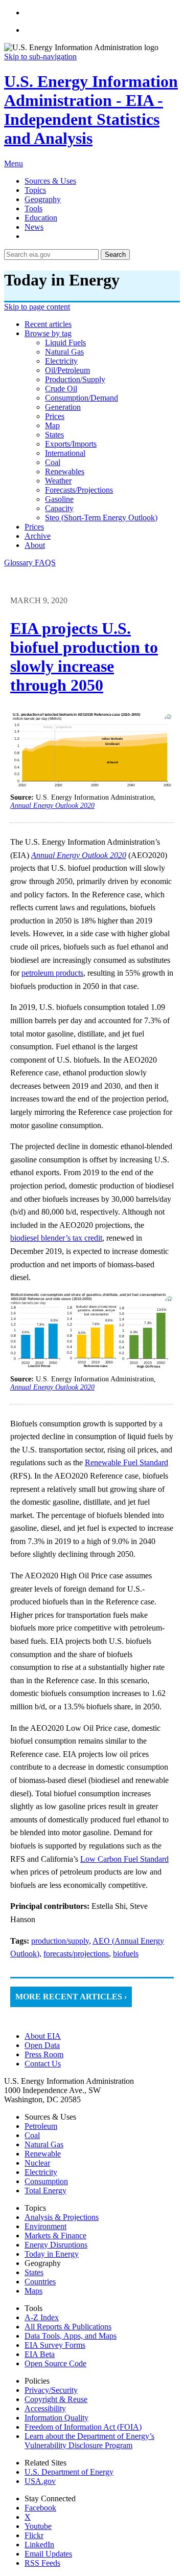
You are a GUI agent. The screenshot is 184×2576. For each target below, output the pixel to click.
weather (58, 481)
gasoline (59, 499)
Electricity (41, 2172)
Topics (35, 190)
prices (55, 416)
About (35, 545)
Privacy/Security (51, 2390)
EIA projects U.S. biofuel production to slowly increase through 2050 (84, 657)
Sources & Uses (50, 181)
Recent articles (48, 324)
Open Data (42, 2045)
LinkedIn (39, 2545)
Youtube (38, 2526)
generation (63, 407)
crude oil (61, 389)
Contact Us (43, 2064)
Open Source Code (55, 2363)
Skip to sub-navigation (40, 57)
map (52, 425)
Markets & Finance (55, 2236)
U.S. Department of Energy (69, 2472)
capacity (59, 508)
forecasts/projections (79, 490)
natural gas (64, 352)
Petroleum (41, 2126)
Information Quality (56, 2418)
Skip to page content (37, 307)
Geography (43, 199)
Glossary (19, 563)
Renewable (43, 2154)
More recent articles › (71, 1997)
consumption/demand (82, 398)
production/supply (75, 379)
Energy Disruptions (56, 2245)
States (34, 2272)
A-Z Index (42, 2317)
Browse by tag (48, 333)
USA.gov (40, 2481)
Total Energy (45, 2190)
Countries (40, 2282)
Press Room (44, 2054)
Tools (33, 208)
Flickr (34, 2535)
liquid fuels (65, 343)
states (54, 435)
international (65, 453)
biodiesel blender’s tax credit (56, 1238)
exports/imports (71, 444)
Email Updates (48, 2554)
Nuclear (37, 2163)
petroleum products (52, 973)
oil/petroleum (67, 370)
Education (41, 218)
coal (53, 462)
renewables (65, 471)
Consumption (46, 2181)
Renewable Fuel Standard (126, 1462)
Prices (34, 527)
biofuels (126, 1954)
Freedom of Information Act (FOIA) (83, 2427)
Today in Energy (52, 2254)
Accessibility (45, 2408)
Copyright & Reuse (56, 2399)
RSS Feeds (42, 2563)
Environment (45, 2226)
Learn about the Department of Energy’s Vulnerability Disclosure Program (89, 2441)
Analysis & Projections (62, 2217)
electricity (61, 361)
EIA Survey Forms (55, 2345)
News (34, 227)
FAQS (45, 563)
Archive (38, 536)
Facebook (40, 2508)
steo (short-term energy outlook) (101, 518)
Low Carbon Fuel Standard (124, 1859)
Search (115, 255)
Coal (32, 2135)
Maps (33, 2291)
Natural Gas (44, 2144)
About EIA (43, 2036)
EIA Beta (40, 2354)
